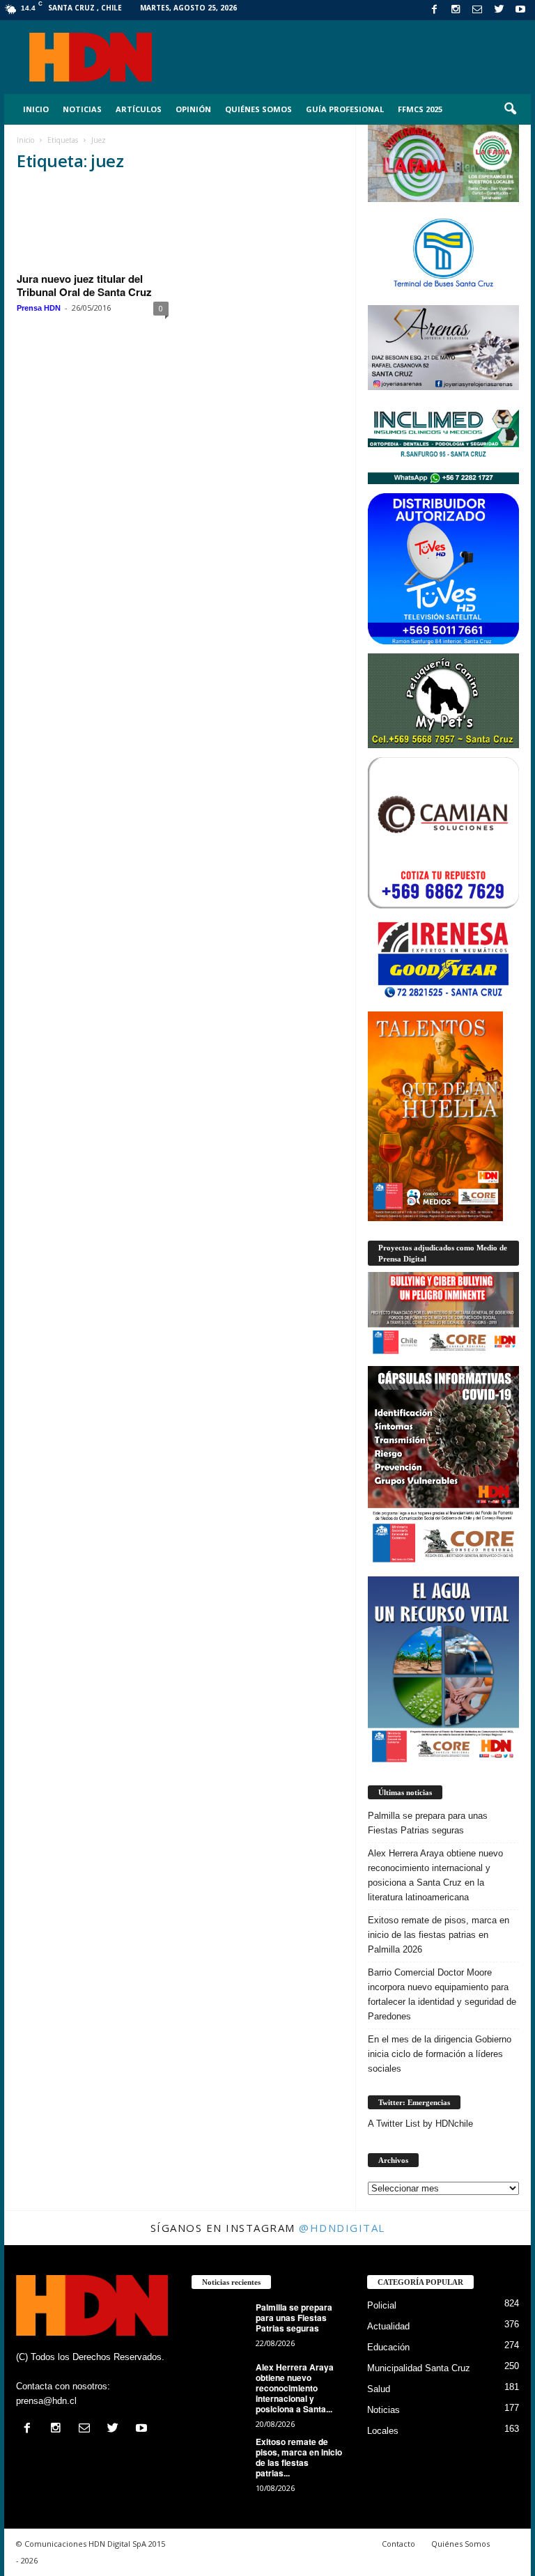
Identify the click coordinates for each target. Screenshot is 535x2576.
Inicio (36, 109)
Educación (388, 2347)
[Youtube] (520, 10)
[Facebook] (434, 10)
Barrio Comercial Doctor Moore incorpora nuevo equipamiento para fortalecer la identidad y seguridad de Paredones (442, 1994)
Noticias (82, 109)
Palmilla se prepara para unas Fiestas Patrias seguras (428, 1823)
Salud (379, 2389)
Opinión (193, 109)
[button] (510, 109)
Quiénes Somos (258, 109)
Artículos (139, 109)
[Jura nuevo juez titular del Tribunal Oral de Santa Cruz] (93, 226)
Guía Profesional (345, 109)
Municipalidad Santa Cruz (419, 2368)
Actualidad (388, 2326)
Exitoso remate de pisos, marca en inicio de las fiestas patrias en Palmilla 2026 (439, 1935)
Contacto (398, 2544)
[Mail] (477, 10)
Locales (383, 2431)
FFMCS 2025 (420, 109)
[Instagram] (456, 10)
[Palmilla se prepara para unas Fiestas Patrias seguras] (219, 2323)
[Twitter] (499, 10)
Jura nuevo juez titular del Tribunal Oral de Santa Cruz (84, 285)
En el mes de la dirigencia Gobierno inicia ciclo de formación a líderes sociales (440, 2054)
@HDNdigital (342, 2228)
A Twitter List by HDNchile (420, 2124)
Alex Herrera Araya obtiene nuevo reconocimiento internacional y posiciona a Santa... (295, 2388)
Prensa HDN (39, 308)
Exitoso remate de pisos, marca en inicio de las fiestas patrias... (299, 2457)
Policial (382, 2305)
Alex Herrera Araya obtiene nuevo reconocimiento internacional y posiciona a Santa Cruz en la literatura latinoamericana (435, 1875)
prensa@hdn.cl (46, 2401)
